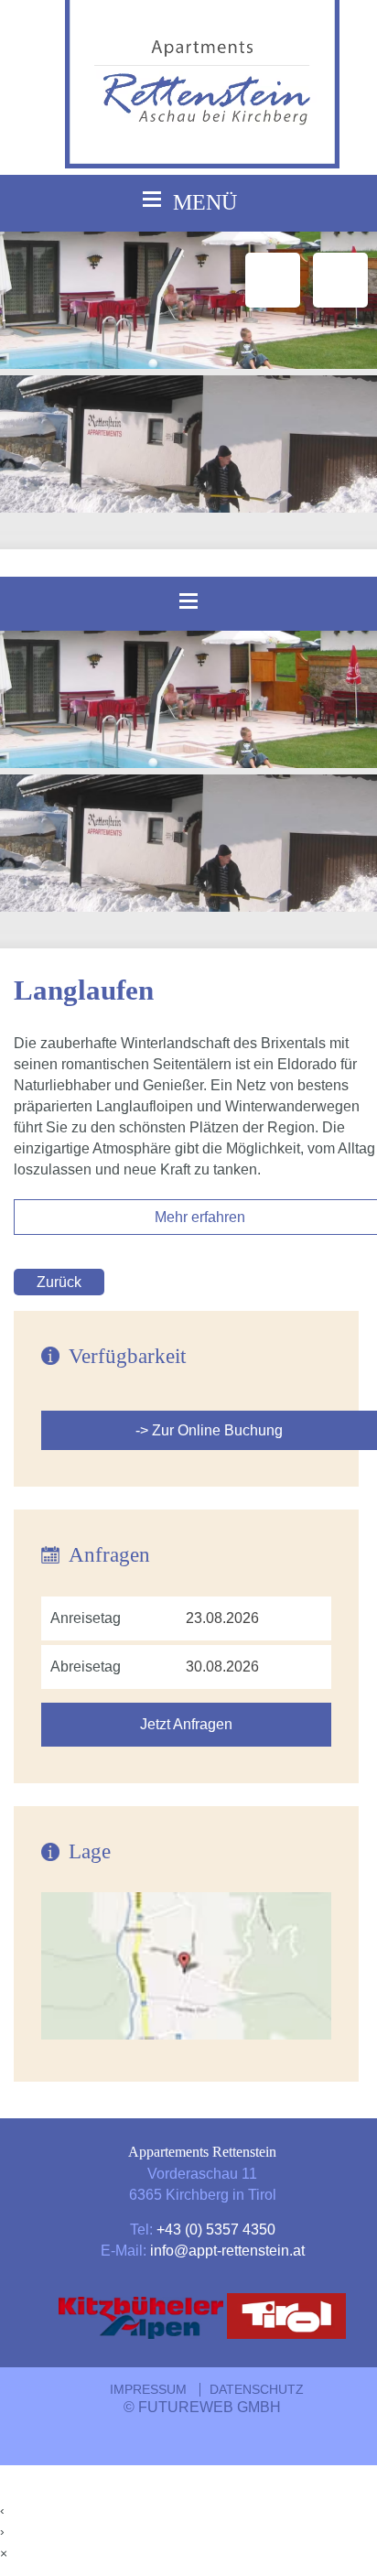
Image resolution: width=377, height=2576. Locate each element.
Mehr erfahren (200, 1217)
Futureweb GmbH (210, 2407)
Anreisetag (86, 1618)
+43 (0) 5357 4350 (216, 2229)
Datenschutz (257, 2390)
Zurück (59, 1282)
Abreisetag (86, 1667)
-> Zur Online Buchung (209, 1430)
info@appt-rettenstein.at (227, 2250)
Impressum (148, 2390)
